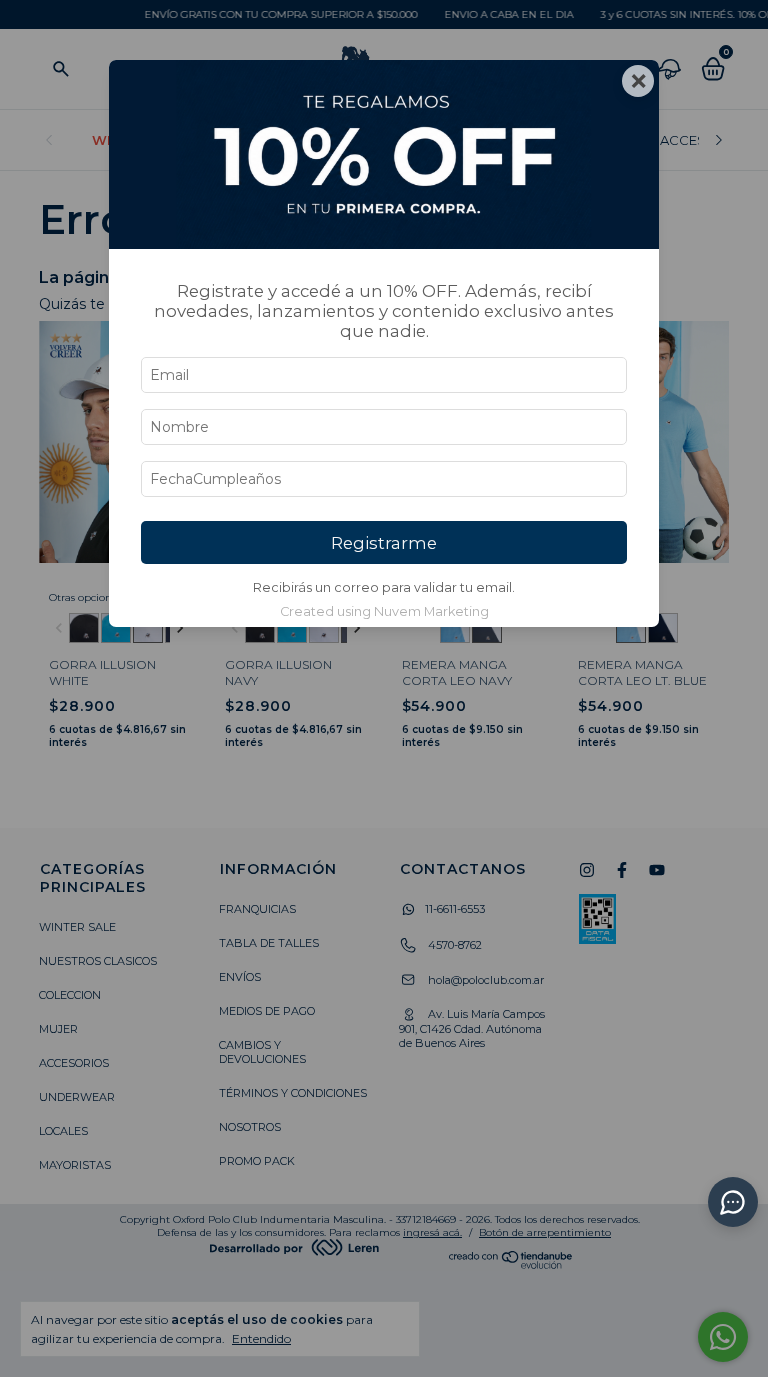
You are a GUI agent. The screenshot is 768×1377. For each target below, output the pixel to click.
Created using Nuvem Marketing (384, 611)
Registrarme (384, 543)
